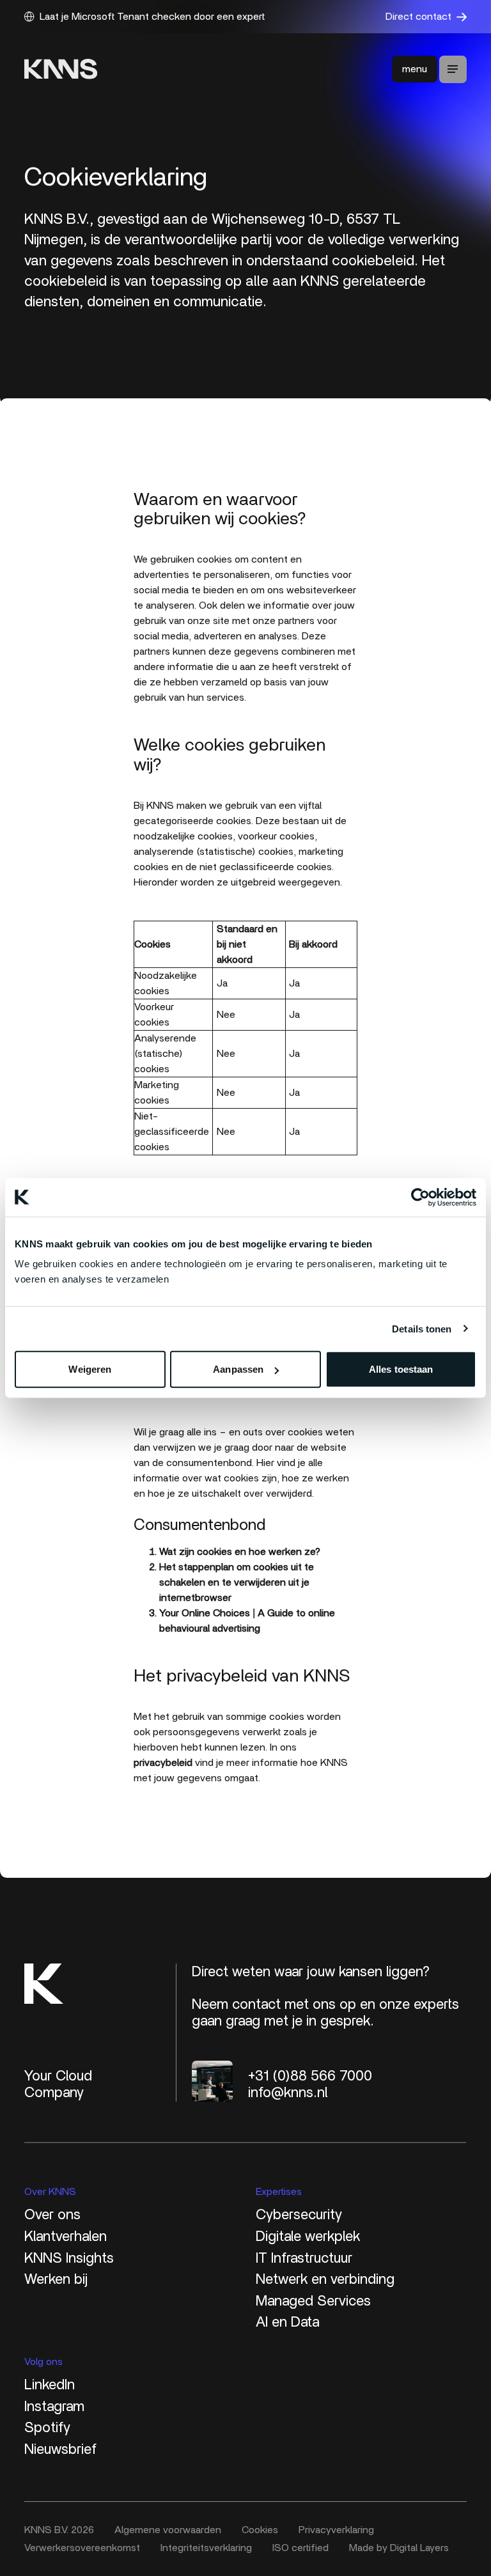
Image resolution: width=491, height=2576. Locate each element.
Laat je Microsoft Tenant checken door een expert (152, 17)
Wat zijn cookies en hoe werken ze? (240, 1552)
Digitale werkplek (308, 2236)
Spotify (47, 2428)
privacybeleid (163, 1763)
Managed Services (313, 2301)
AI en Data (287, 2322)
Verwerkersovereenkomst (82, 2548)
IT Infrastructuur (304, 2258)
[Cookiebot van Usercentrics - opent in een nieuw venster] (420, 1197)
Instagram (54, 2407)
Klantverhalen (66, 2236)
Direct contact (418, 17)
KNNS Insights (69, 2258)
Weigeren (90, 1369)
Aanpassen (238, 1369)
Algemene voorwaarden (168, 2530)
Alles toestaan (401, 1369)
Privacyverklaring (336, 2530)
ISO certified (300, 2548)
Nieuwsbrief (60, 2449)
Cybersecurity (299, 2215)
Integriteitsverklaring (206, 2548)
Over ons (52, 2215)
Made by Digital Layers (399, 2548)
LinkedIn (50, 2385)
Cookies (260, 2530)
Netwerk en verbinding (325, 2279)
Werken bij (56, 2279)
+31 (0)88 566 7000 (310, 2076)
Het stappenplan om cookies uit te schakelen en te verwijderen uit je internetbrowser (237, 1582)
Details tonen (422, 1328)
